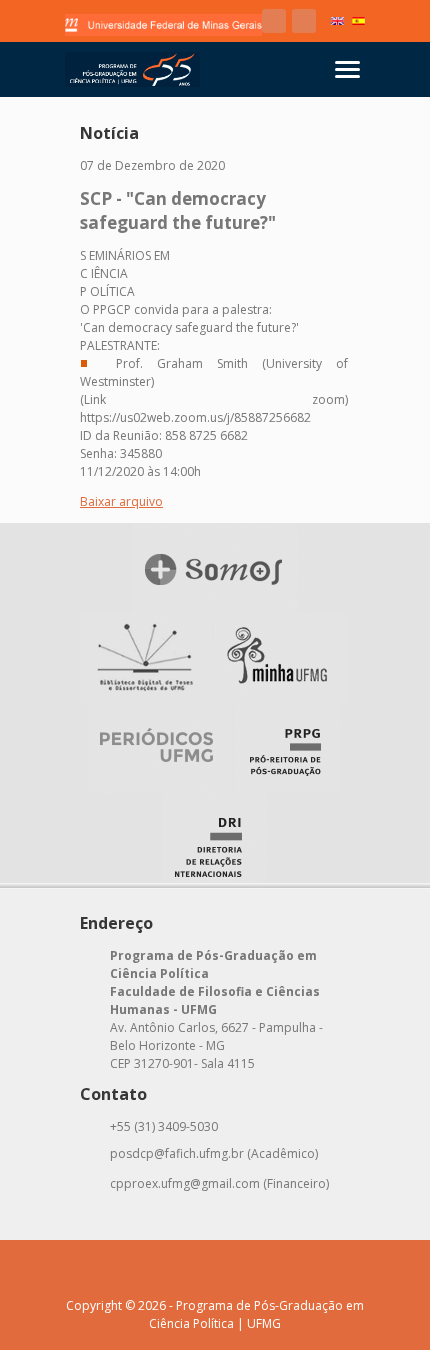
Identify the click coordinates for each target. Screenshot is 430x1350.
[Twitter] (304, 21)
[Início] (132, 69)
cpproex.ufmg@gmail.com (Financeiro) (219, 1183)
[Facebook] (274, 21)
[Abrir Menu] (347, 69)
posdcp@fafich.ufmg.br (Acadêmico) (214, 1153)
